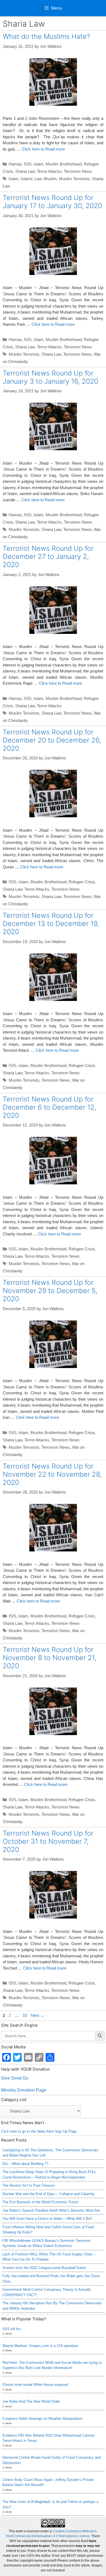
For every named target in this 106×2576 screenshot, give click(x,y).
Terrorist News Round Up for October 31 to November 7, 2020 (48, 1841)
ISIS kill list (12, 2329)
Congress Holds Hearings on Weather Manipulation (42, 2419)
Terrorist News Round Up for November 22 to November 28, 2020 (52, 1474)
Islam (39, 164)
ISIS (28, 164)
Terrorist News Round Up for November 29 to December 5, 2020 (50, 1291)
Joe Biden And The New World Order (31, 2401)
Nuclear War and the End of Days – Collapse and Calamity (49, 2194)
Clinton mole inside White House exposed (35, 2385)
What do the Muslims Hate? (46, 36)
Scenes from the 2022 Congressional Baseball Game (44, 2268)
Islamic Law (31, 179)
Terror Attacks (49, 171)
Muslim (50, 179)
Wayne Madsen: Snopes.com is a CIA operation (40, 2346)
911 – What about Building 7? (25, 2164)
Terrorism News (78, 171)
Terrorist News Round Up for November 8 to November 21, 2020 (50, 1658)
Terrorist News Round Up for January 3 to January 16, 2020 (50, 377)
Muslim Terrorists (74, 179)
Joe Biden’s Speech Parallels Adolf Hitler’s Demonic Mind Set (51, 2210)
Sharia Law (25, 171)
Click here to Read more (43, 149)
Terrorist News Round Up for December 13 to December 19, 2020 (51, 924)
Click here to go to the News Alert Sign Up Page (39, 2131)
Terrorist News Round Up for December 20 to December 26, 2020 (52, 740)
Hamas (15, 164)
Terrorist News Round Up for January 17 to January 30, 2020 (52, 202)
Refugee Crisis (82, 882)
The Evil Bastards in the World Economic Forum (40, 2202)
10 (25, 2015)
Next (38, 2015)
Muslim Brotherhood (64, 164)
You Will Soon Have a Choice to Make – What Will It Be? (47, 2219)
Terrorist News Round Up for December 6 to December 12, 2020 (49, 1107)
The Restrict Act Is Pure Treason (28, 2185)
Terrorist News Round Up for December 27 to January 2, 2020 (48, 556)
